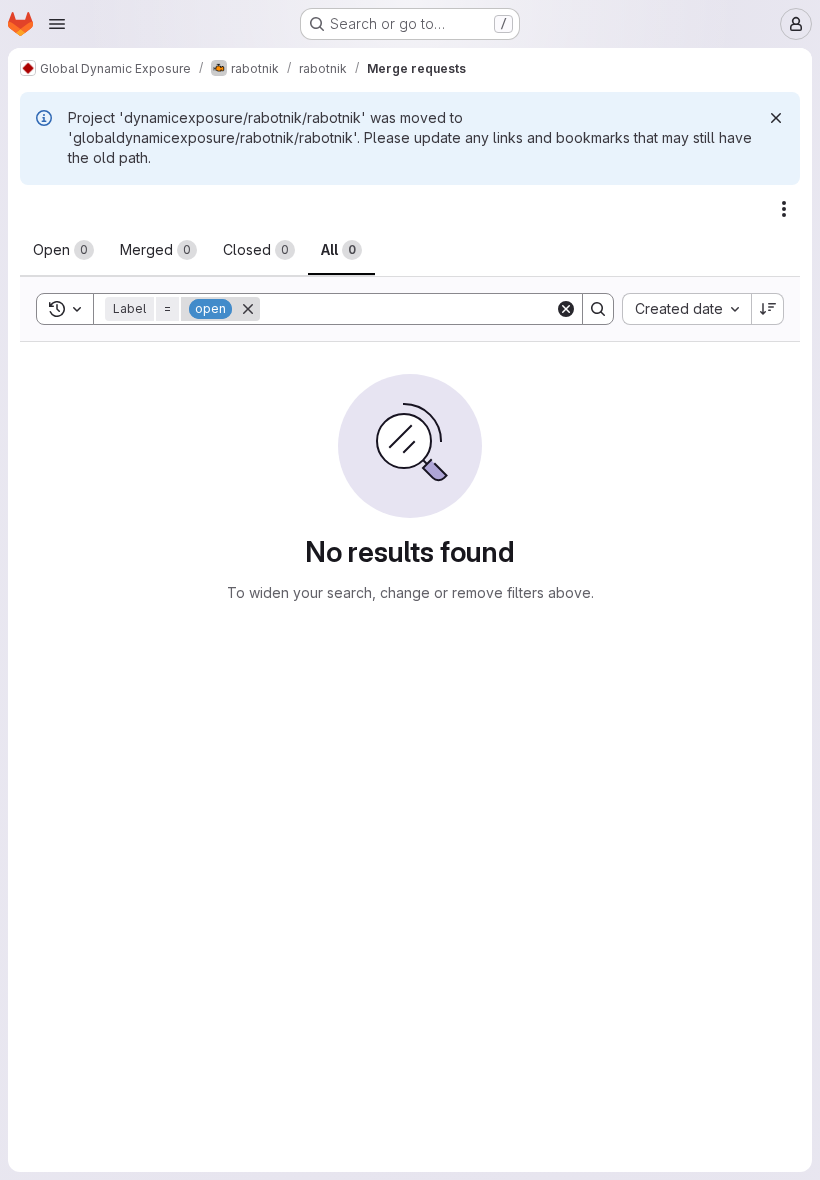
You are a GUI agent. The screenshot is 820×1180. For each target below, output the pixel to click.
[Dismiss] (776, 118)
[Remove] (248, 309)
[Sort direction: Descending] (768, 309)
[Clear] (566, 309)
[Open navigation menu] (57, 24)
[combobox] (686, 309)
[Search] (598, 309)
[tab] (63, 250)
